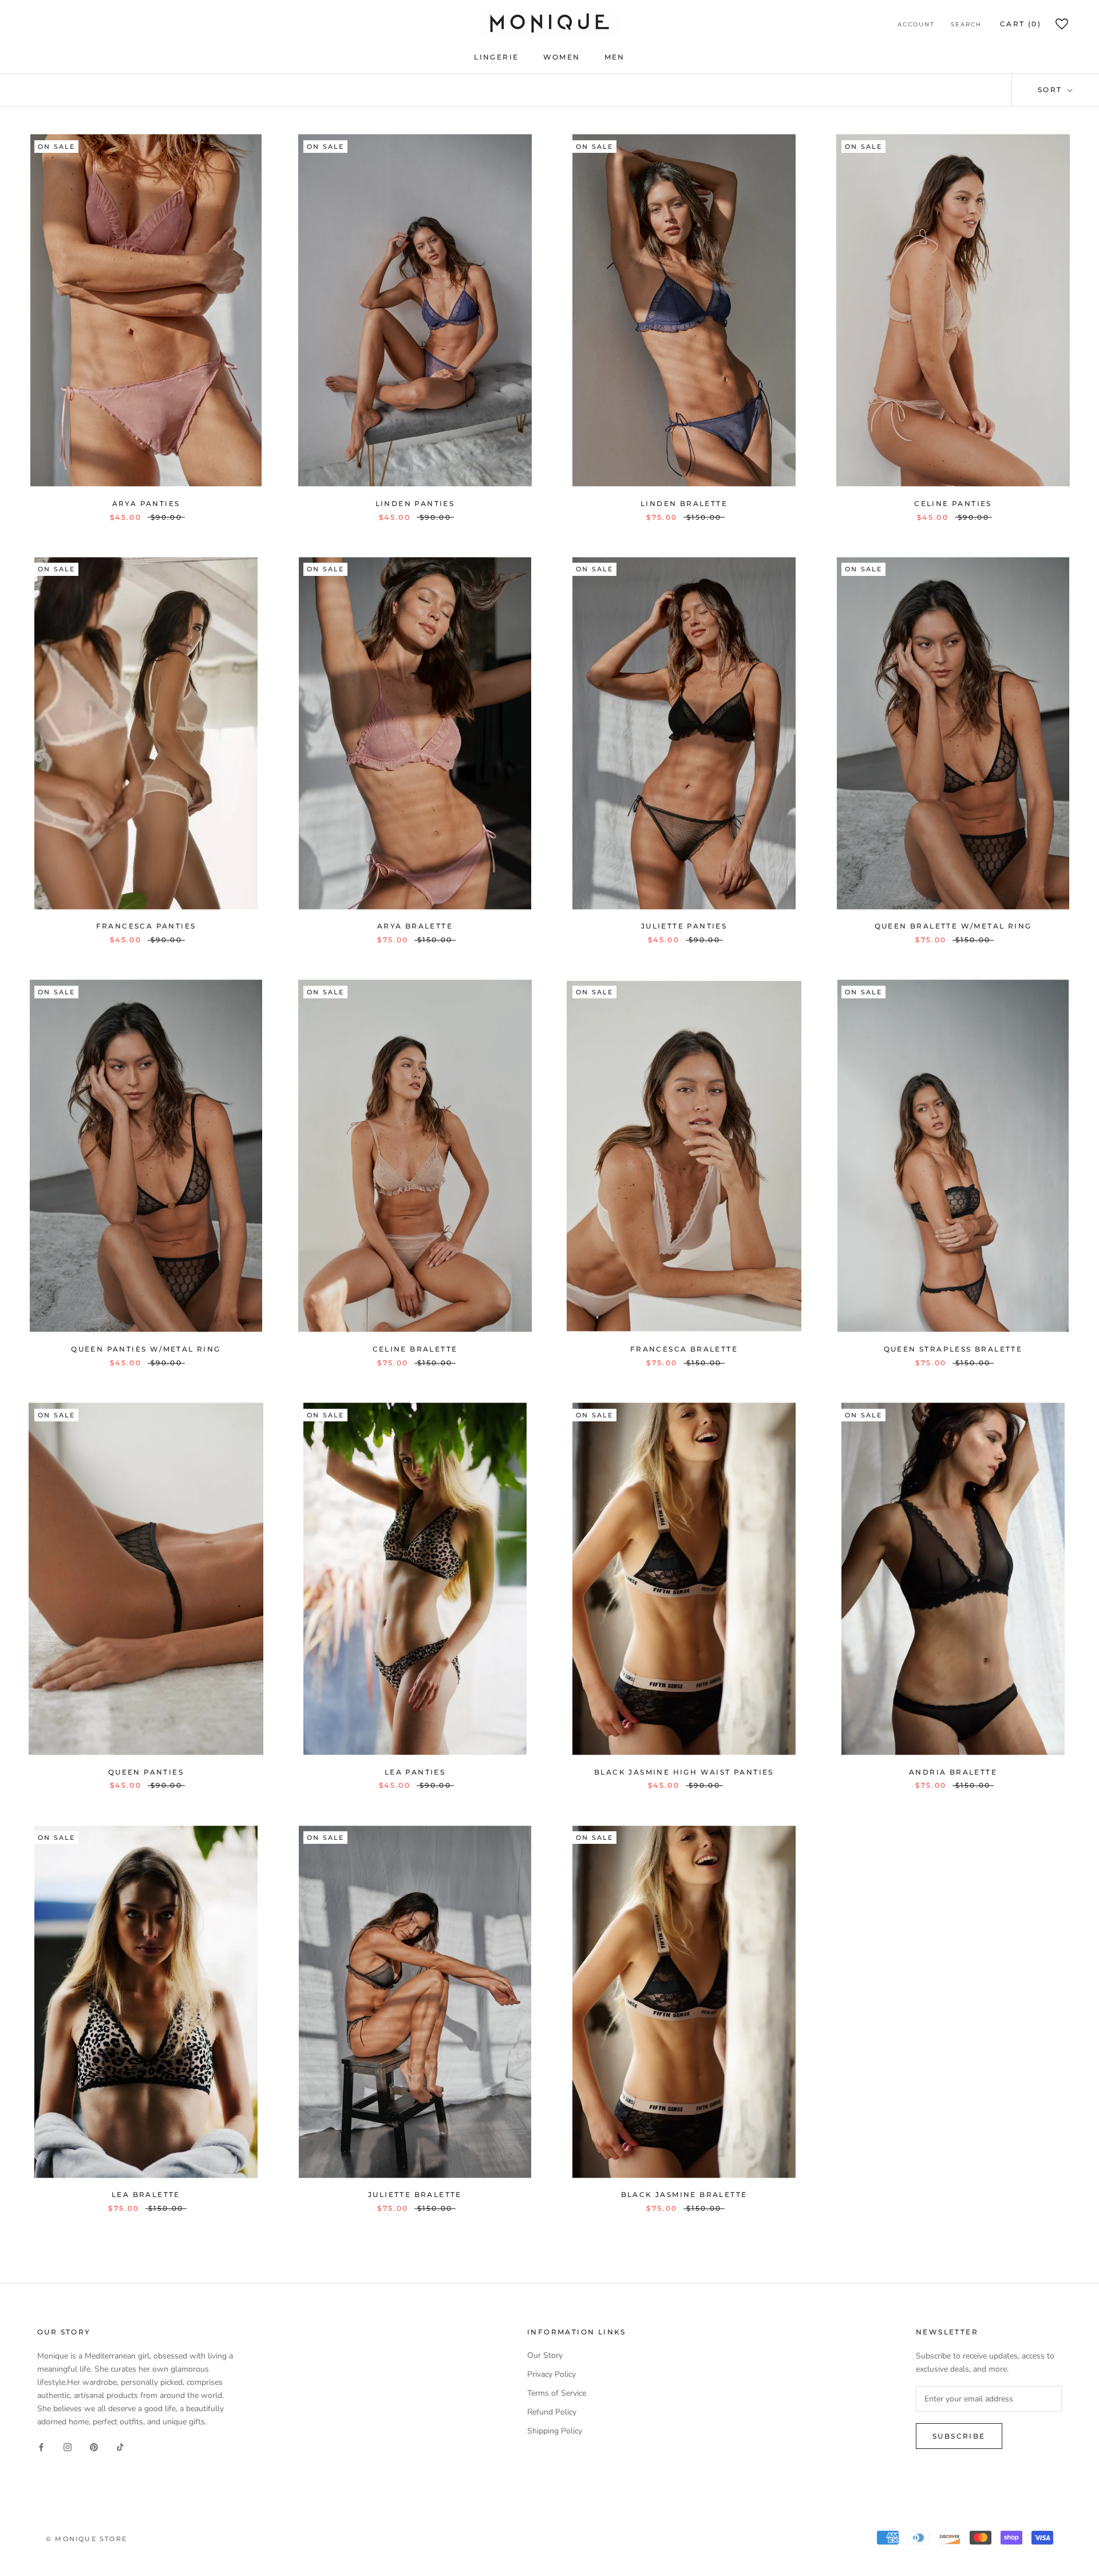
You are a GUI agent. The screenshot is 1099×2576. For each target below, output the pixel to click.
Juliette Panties (684, 926)
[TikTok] (120, 2446)
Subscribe (959, 2436)
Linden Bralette (684, 503)
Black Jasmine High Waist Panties (684, 1772)
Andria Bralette (953, 1772)
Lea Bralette (146, 2194)
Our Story (545, 2355)
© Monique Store (86, 2539)
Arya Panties (146, 503)
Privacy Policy (552, 2374)
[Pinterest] (94, 2446)
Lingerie (496, 57)
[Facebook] (41, 2446)
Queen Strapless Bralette (953, 1349)
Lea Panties (415, 1772)
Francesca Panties (146, 926)
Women (562, 57)
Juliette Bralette (415, 2194)
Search (966, 24)
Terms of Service (557, 2393)
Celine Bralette (415, 1349)
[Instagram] (68, 2446)
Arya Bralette (415, 926)
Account (916, 24)
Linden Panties (415, 503)
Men (615, 57)
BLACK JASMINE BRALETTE (684, 2194)
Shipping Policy (555, 2431)
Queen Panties (146, 1772)
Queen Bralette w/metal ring (953, 926)
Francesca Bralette (684, 1349)
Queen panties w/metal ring (146, 1349)
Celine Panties (953, 503)
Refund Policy (552, 2412)
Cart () (1021, 24)
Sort (1051, 90)
